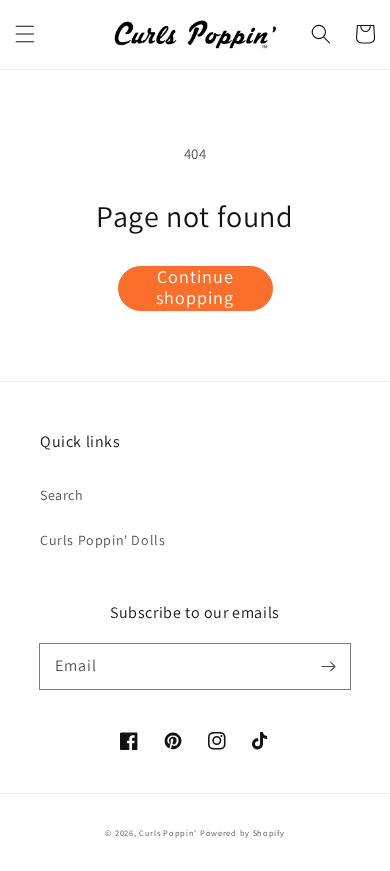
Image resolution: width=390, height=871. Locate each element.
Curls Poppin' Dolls (102, 540)
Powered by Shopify (242, 832)
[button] (25, 34)
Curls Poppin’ (168, 832)
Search (62, 495)
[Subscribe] (328, 666)
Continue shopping (195, 288)
